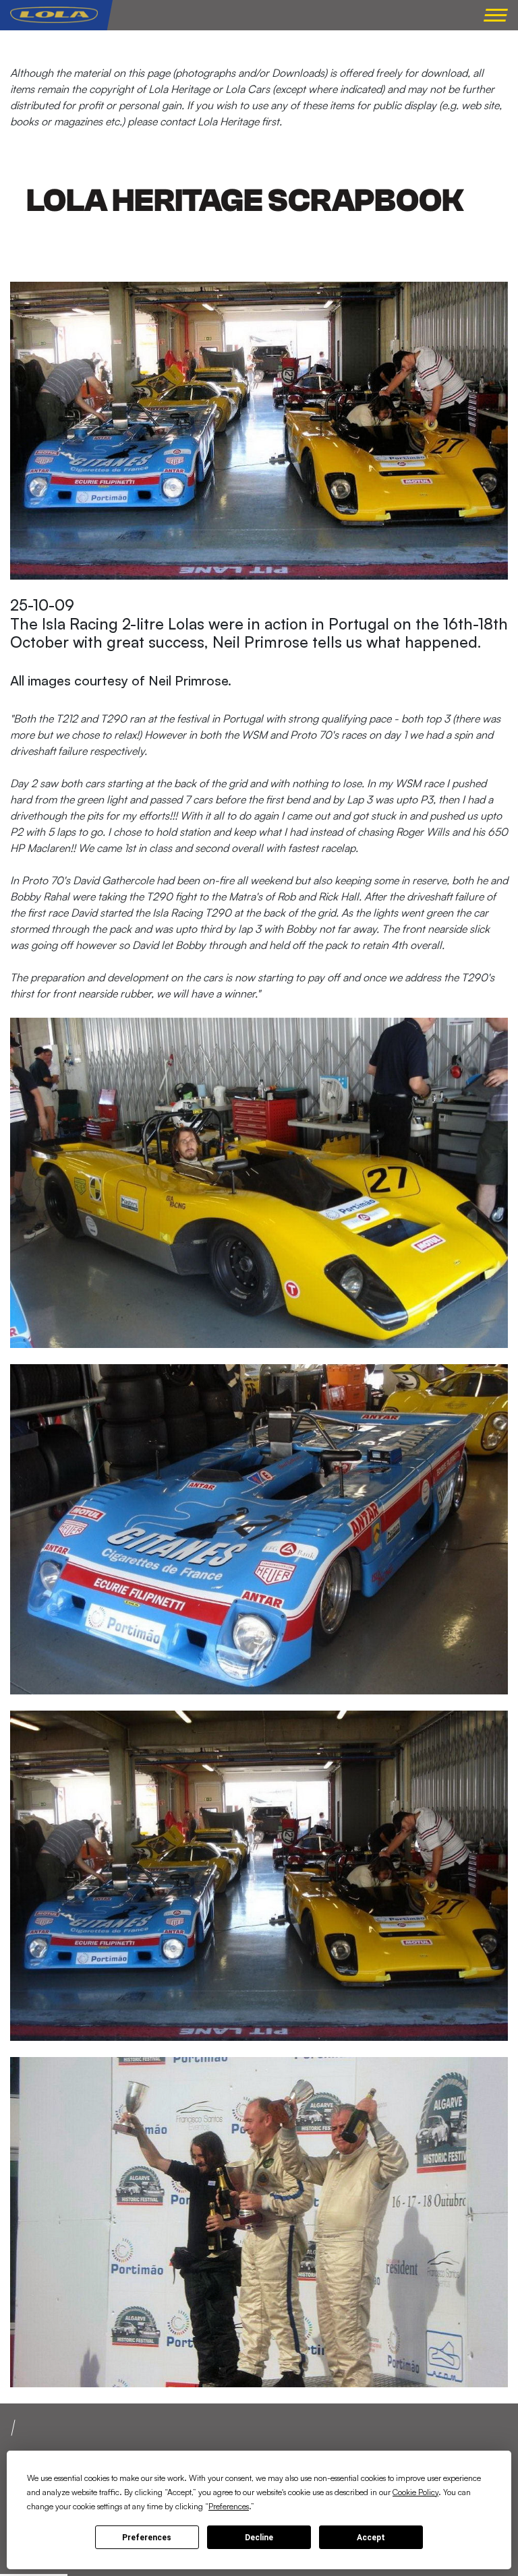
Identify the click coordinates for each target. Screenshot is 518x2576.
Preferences (147, 2538)
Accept (371, 2538)
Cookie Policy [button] (415, 2492)
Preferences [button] (229, 2506)
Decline (259, 2538)
